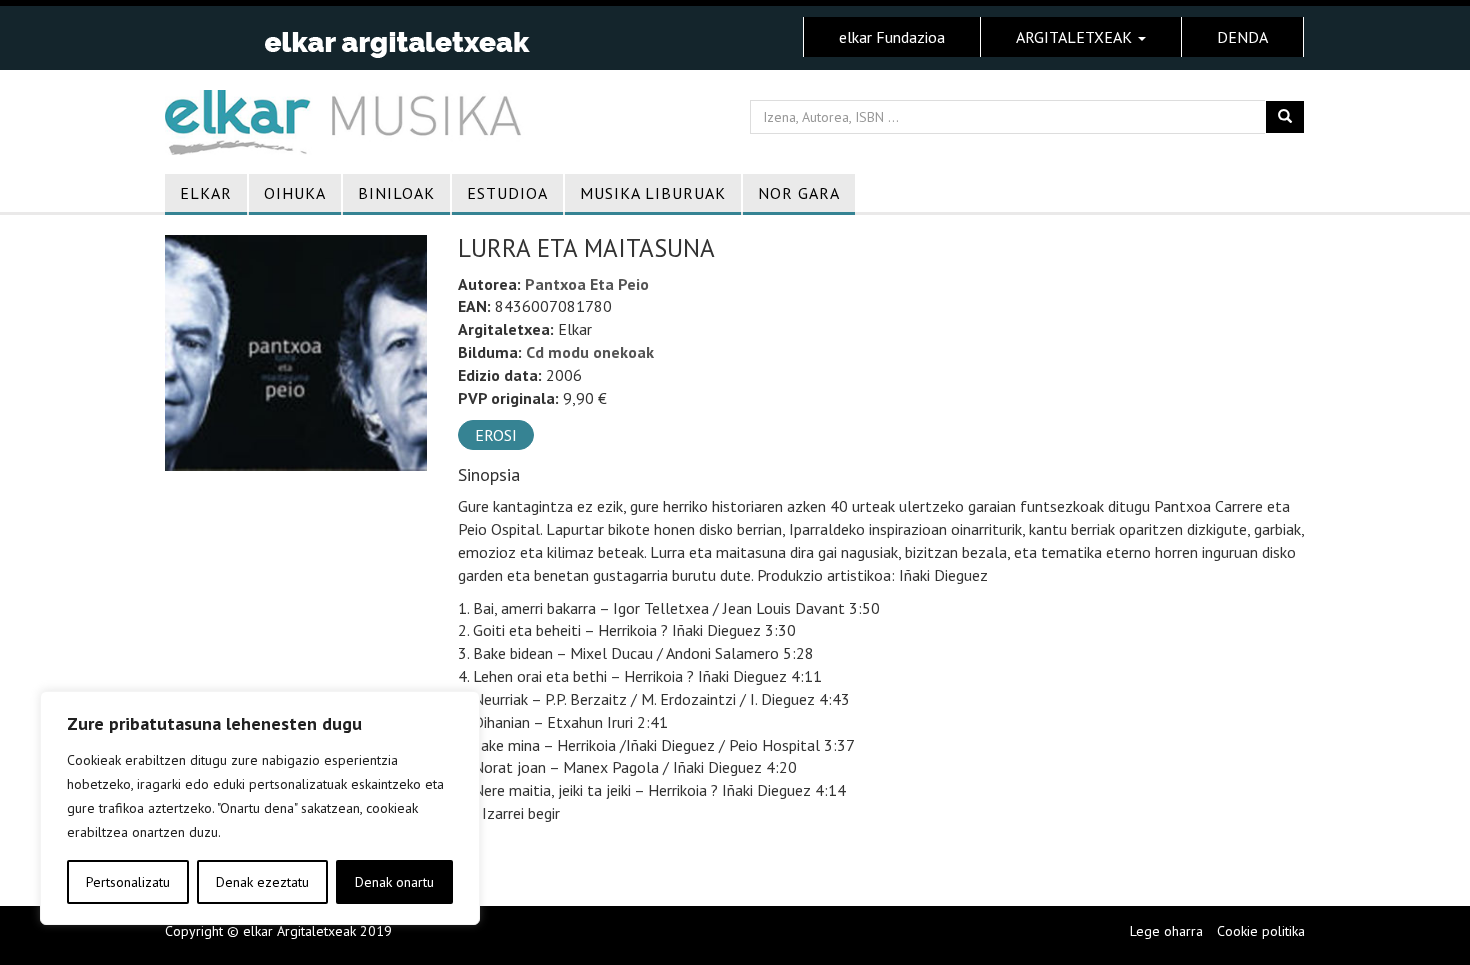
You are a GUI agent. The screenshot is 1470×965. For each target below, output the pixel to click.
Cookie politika (1261, 931)
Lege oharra (1166, 931)
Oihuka (295, 193)
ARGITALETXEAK (1076, 37)
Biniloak (396, 193)
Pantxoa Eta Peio (587, 284)
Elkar (206, 193)
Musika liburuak (653, 193)
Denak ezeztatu (262, 882)
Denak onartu (394, 882)
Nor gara (799, 193)
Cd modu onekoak (590, 352)
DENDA (1242, 37)
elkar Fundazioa (892, 37)
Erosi (496, 435)
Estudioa (507, 193)
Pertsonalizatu (128, 882)
